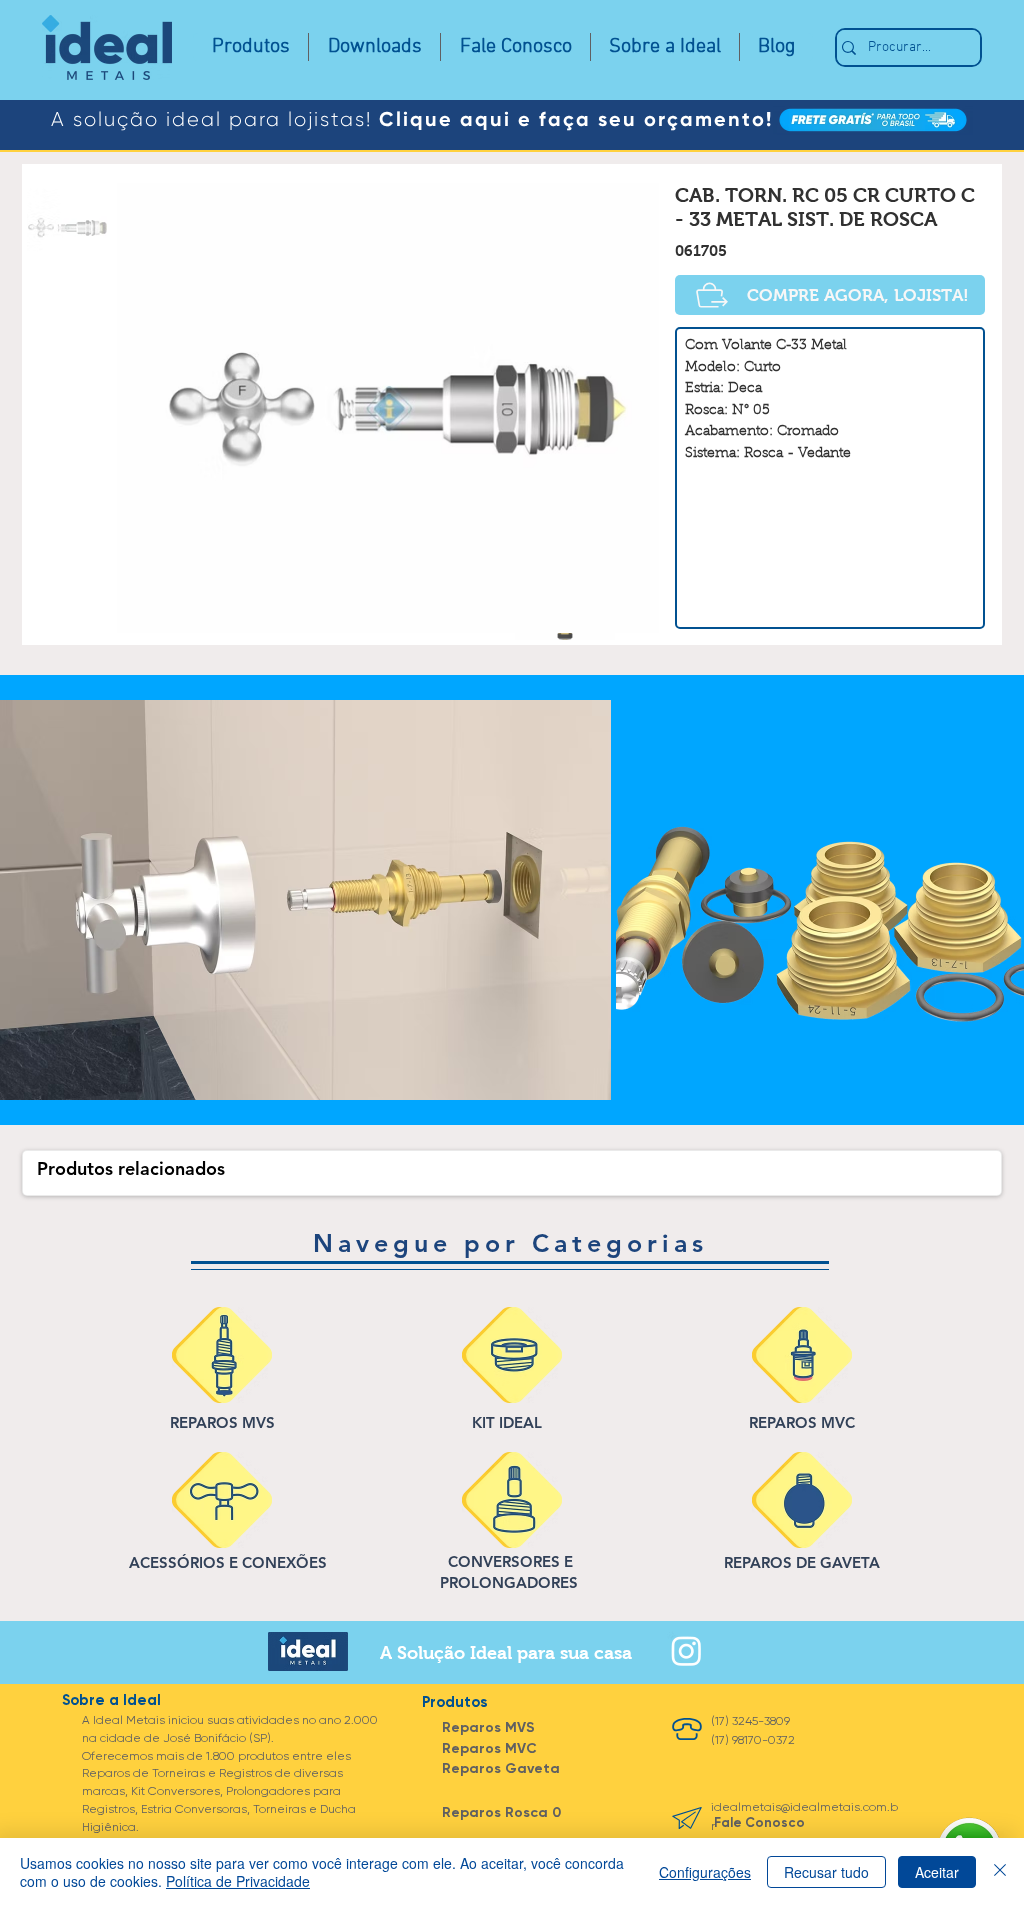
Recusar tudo (826, 1872)
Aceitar (937, 1872)
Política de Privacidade (238, 1881)
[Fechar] (1000, 1872)
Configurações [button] (705, 1872)
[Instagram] (686, 1650)
